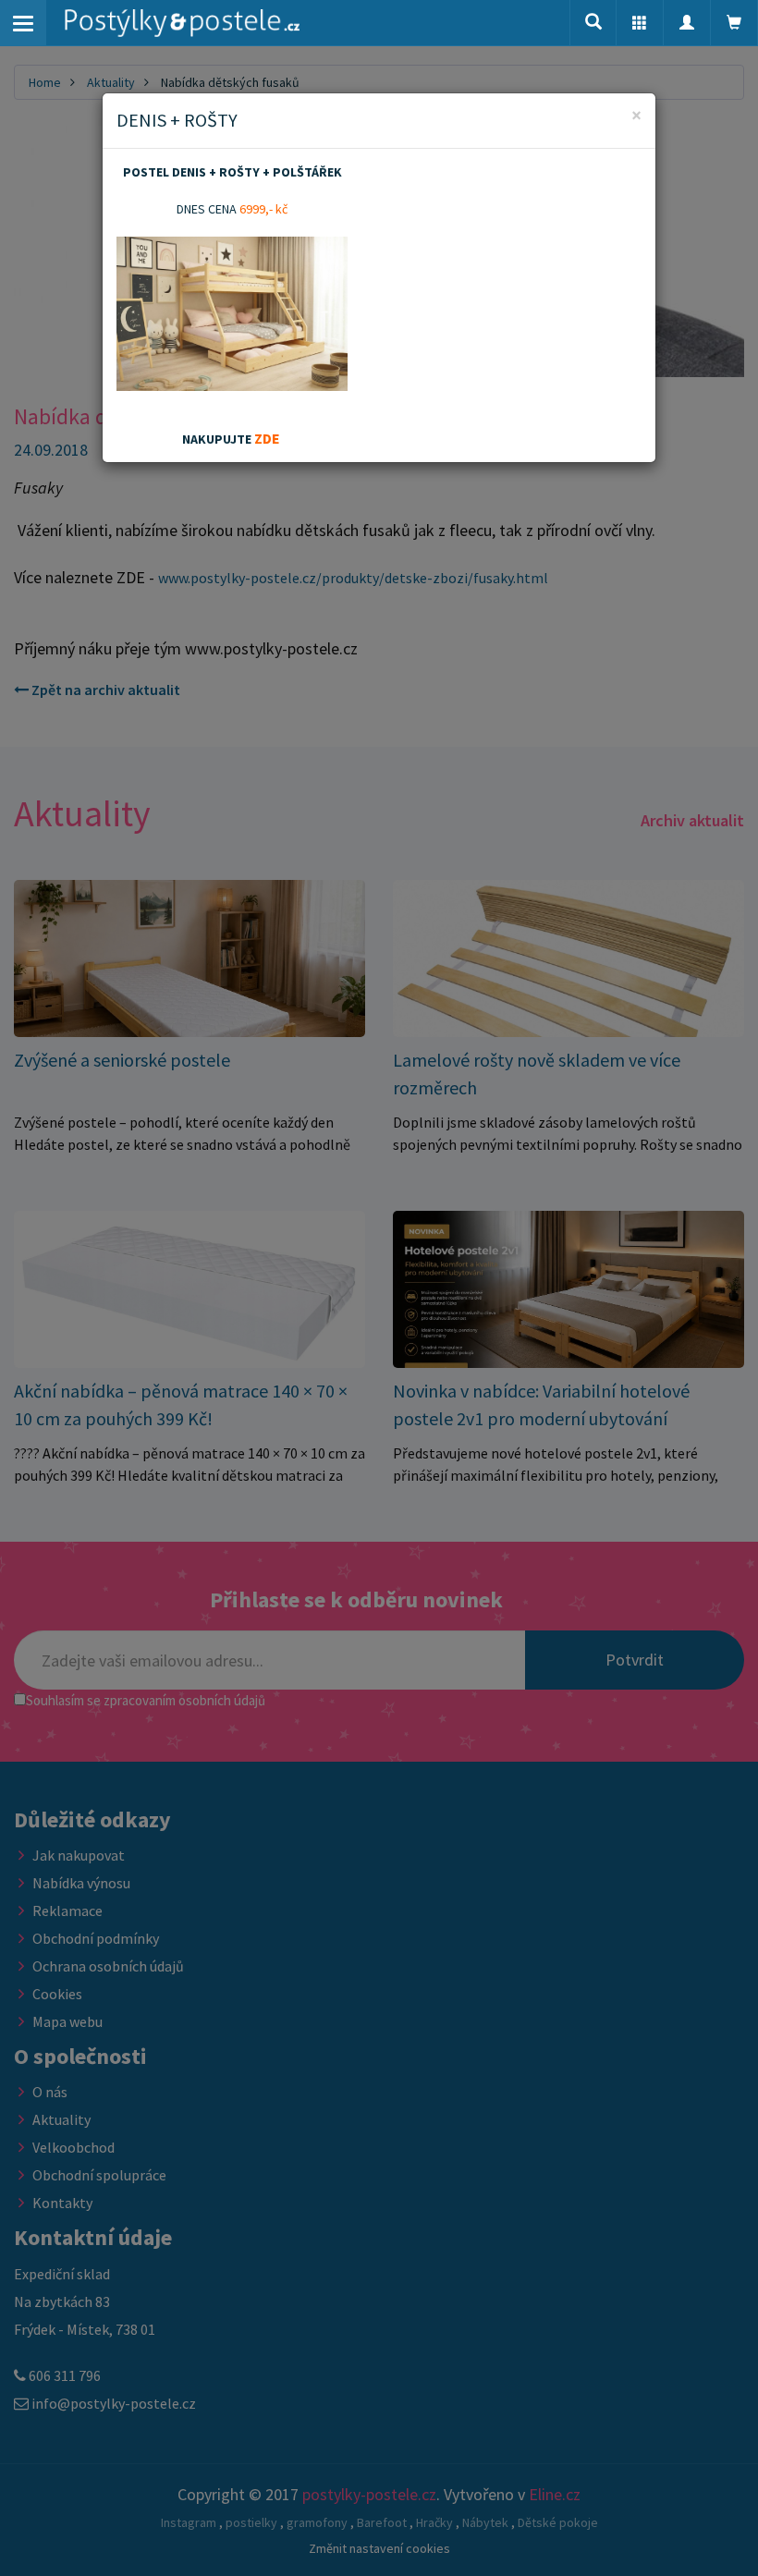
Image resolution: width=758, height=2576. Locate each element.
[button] (640, 23)
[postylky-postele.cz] (182, 23)
